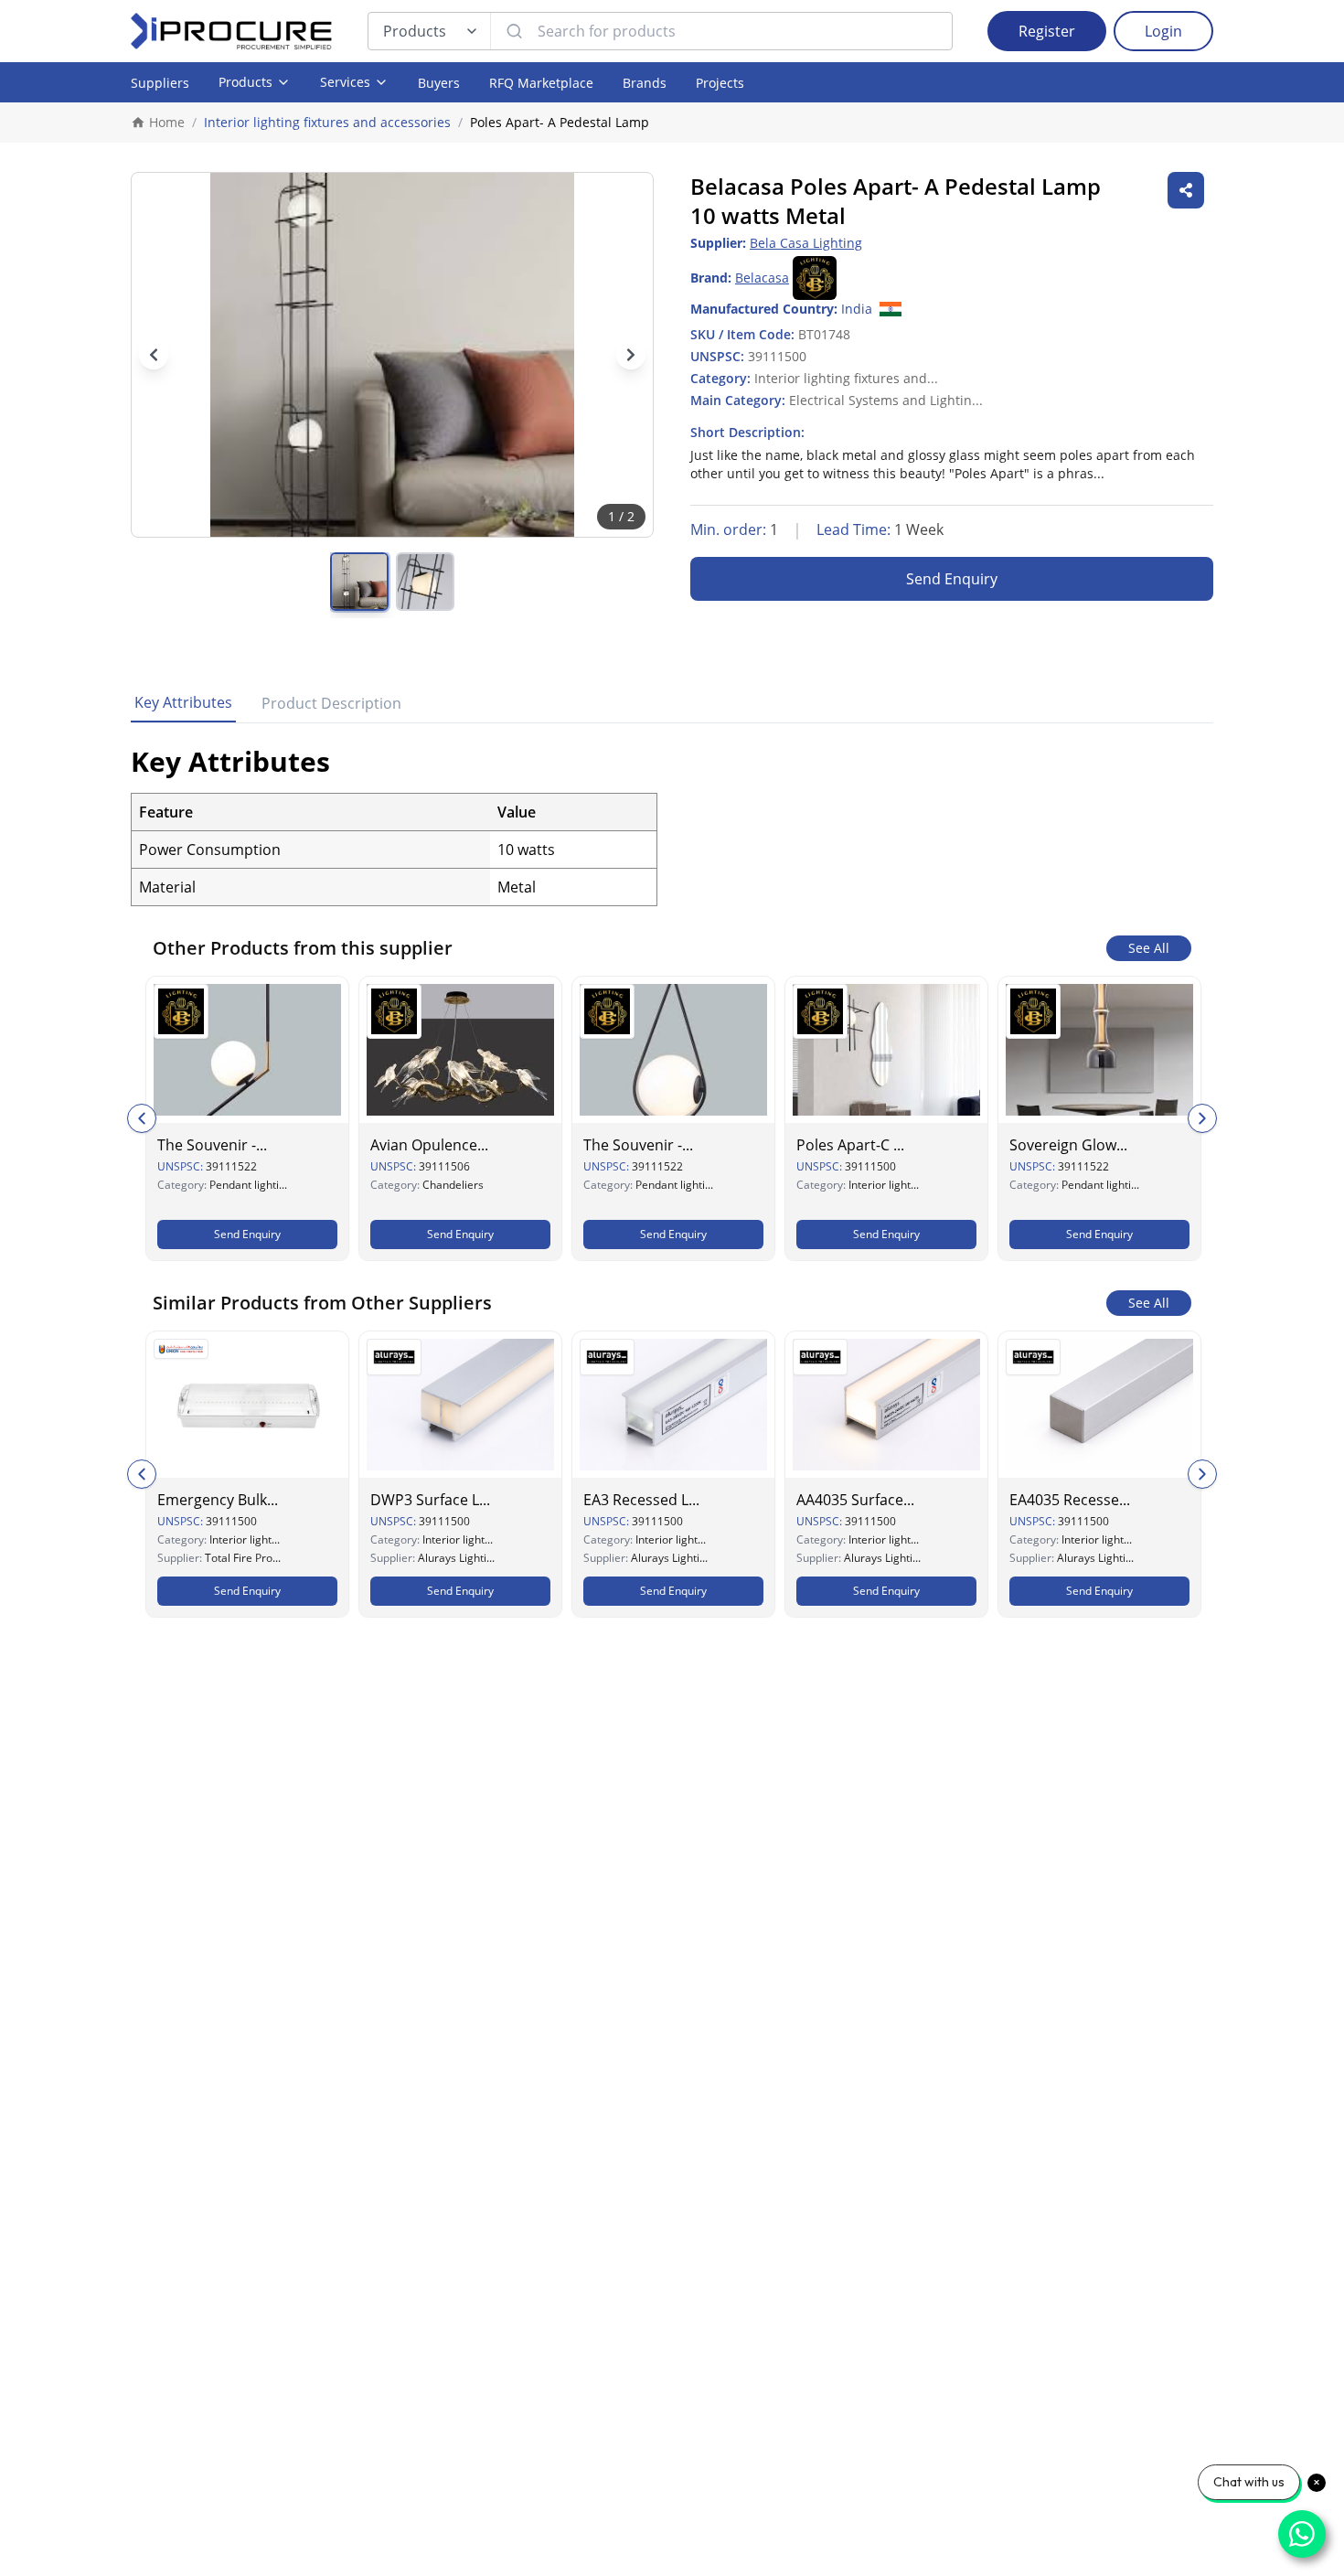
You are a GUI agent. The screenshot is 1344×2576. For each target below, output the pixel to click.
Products (415, 31)
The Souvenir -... (212, 1145)
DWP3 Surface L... (430, 1500)
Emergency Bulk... (218, 1500)
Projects (720, 83)
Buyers (439, 83)
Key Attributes (183, 702)
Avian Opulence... (429, 1145)
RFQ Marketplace (541, 83)
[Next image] (631, 355)
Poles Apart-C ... (850, 1145)
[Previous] (142, 1118)
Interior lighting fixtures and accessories (327, 122)
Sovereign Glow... (1068, 1145)
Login (1163, 31)
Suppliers (160, 83)
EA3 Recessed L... (641, 1500)
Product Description (331, 703)
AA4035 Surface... (855, 1500)
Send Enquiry (952, 579)
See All (1149, 948)
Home (167, 122)
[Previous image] (154, 355)
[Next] (1202, 1118)
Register (1047, 31)
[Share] (1186, 190)
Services (345, 82)
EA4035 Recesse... (1070, 1500)
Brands (645, 83)
